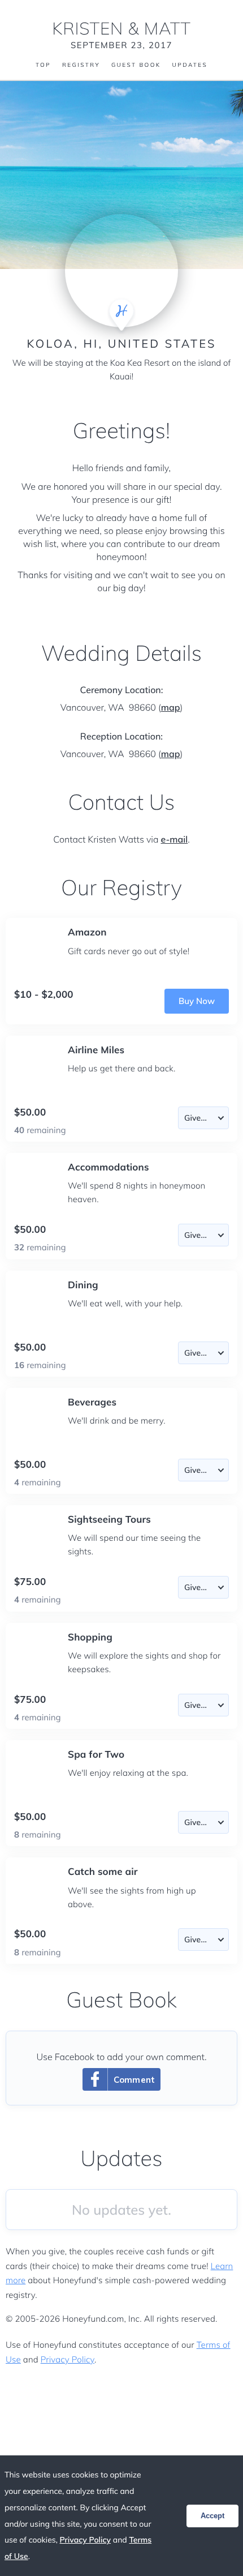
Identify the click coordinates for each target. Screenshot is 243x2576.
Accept (212, 2516)
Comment (134, 2080)
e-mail (174, 839)
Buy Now (197, 1001)
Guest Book (136, 65)
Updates (190, 65)
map (171, 707)
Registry (81, 65)
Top (43, 65)
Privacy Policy (68, 2359)
